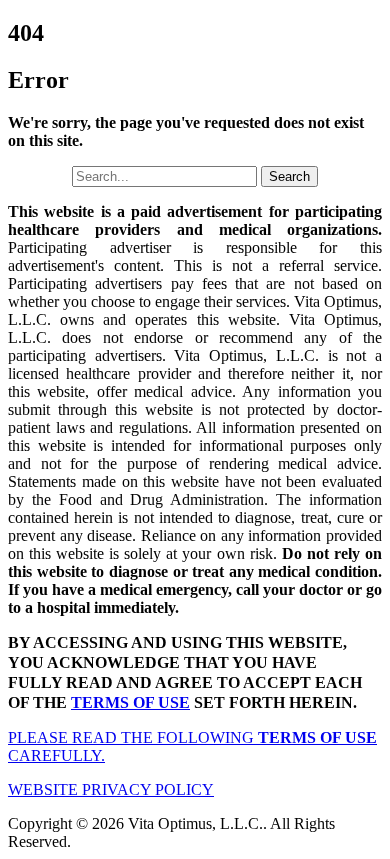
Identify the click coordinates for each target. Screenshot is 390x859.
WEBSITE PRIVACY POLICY (111, 789)
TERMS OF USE (130, 702)
